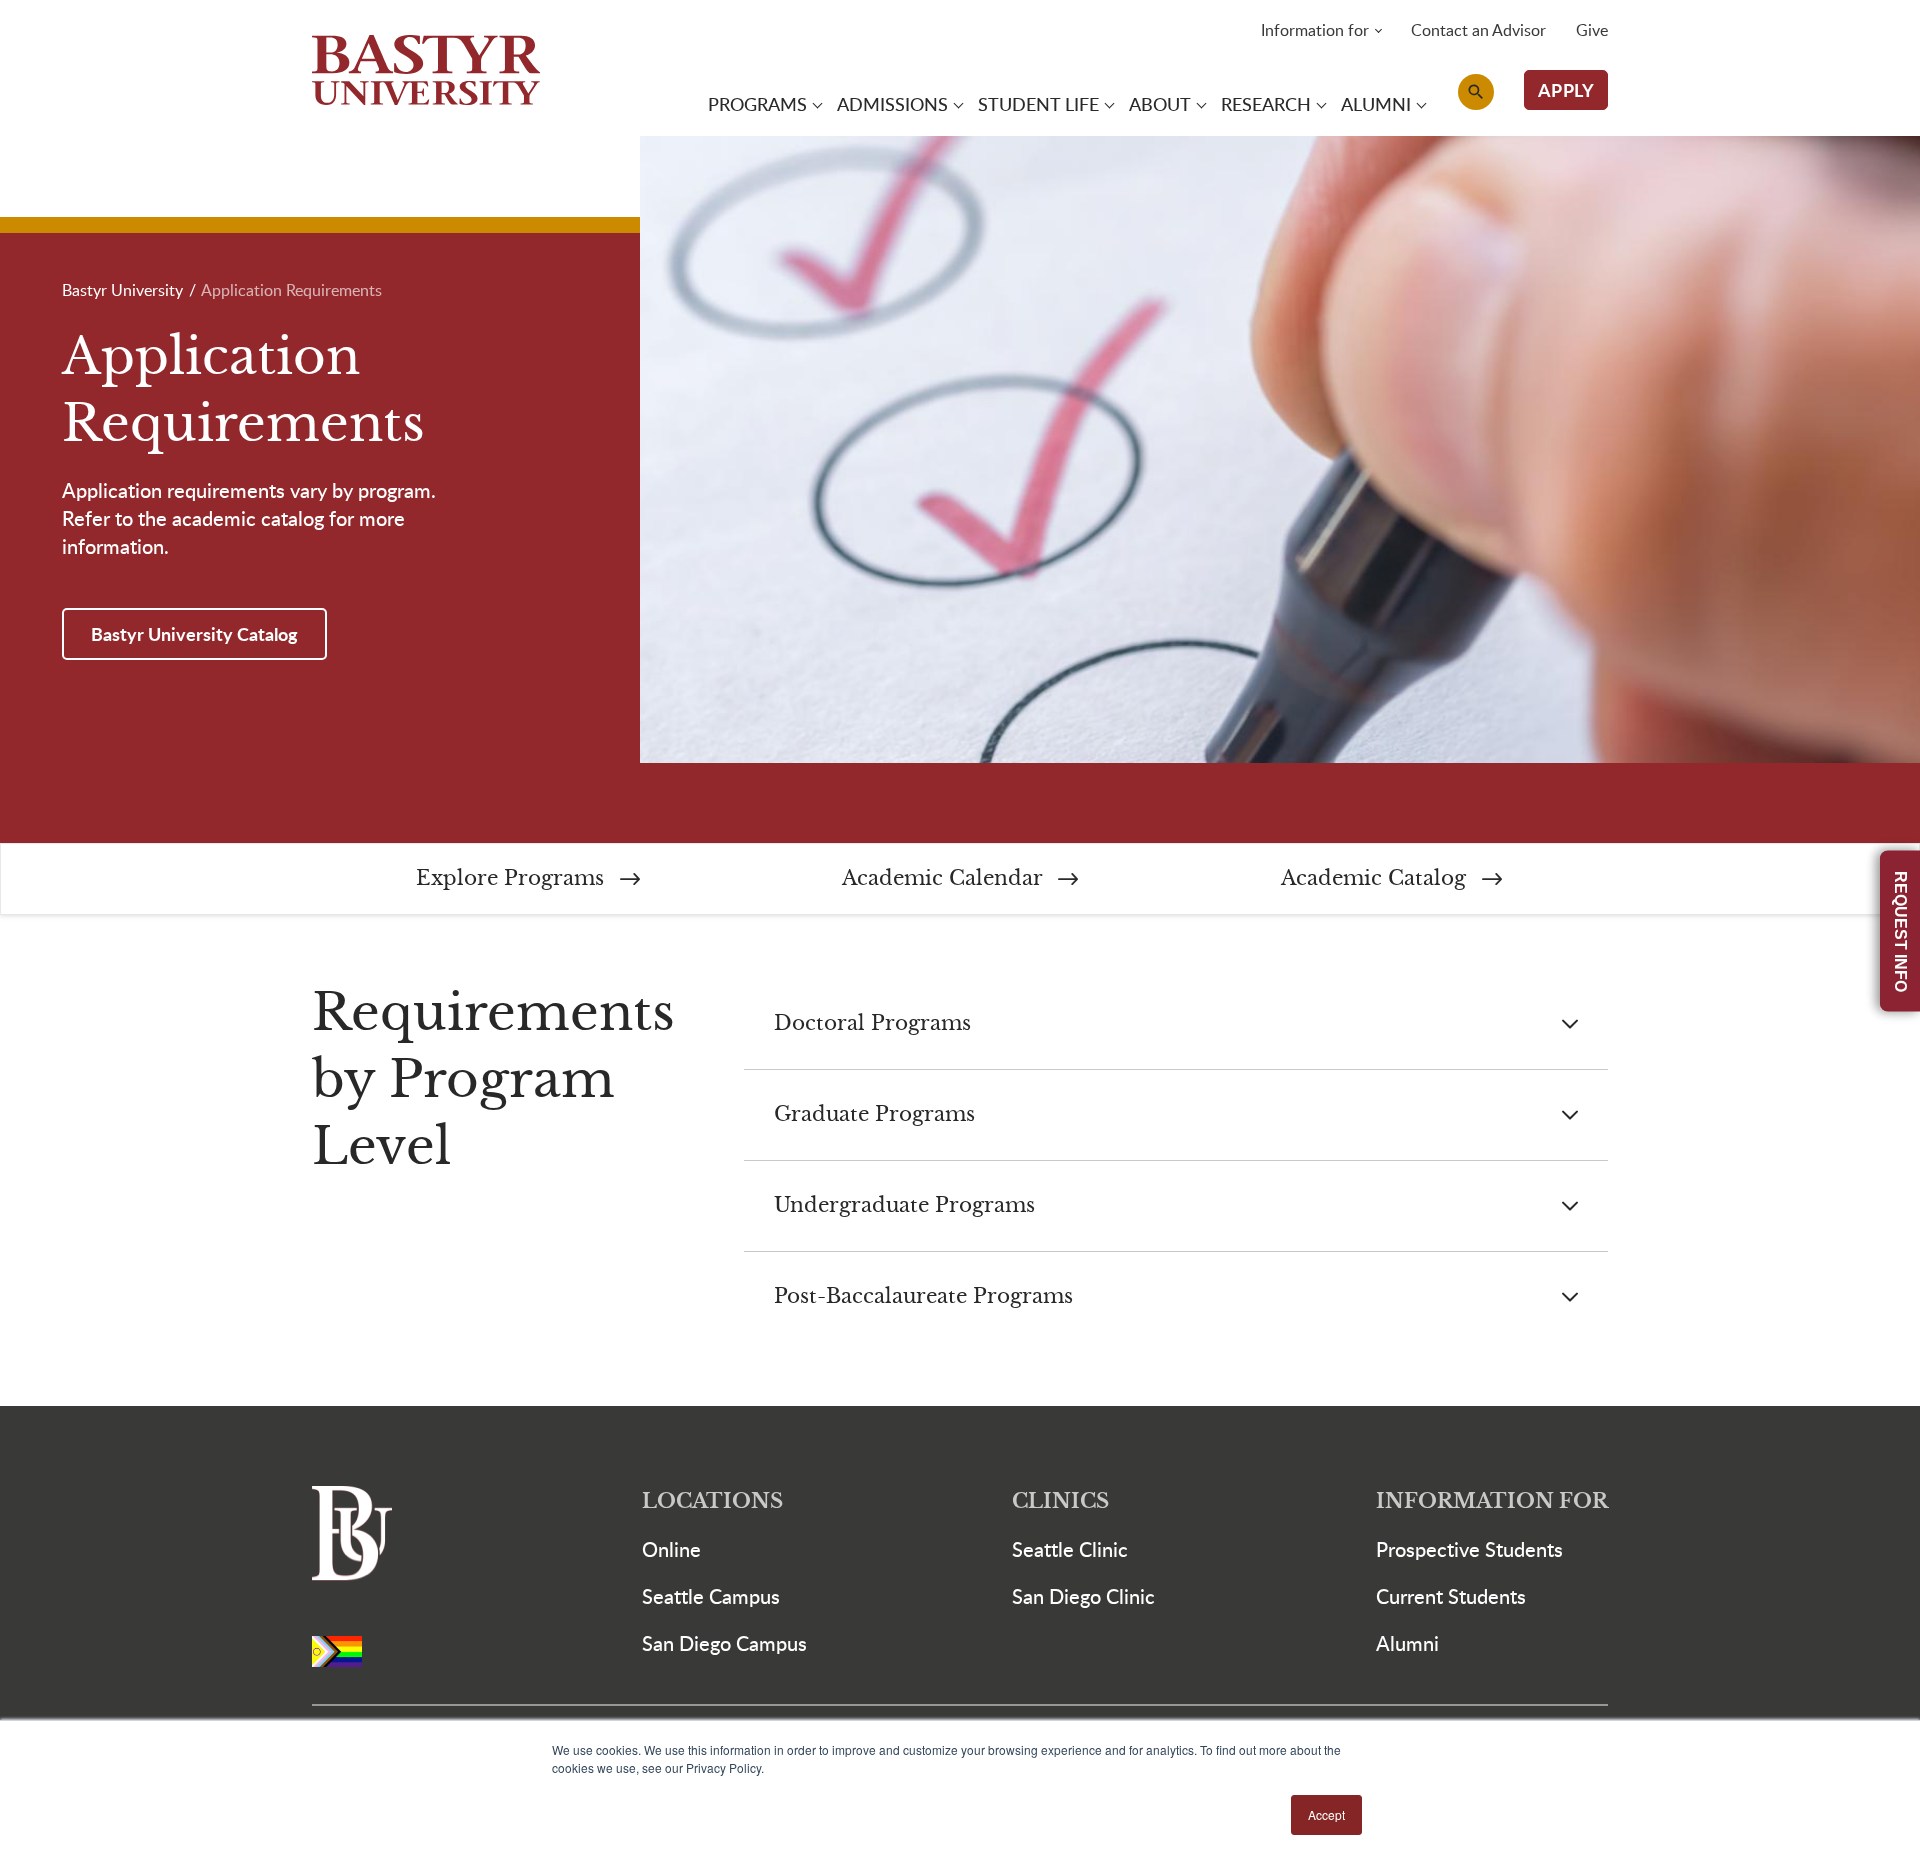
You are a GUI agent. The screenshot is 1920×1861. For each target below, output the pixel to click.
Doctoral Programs (872, 1023)
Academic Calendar (945, 878)
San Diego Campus (724, 1643)
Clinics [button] (1060, 1501)
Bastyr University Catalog (194, 633)
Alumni (1407, 1643)
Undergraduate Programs (904, 1205)
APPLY (1566, 89)
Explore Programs (513, 878)
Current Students (1451, 1596)
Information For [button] (1492, 1501)
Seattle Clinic (1070, 1549)
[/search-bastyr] (1476, 92)
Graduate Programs (874, 1114)
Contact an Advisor (1478, 30)
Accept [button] (1326, 1814)
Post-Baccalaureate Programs (923, 1296)
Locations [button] (712, 1501)
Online (671, 1549)
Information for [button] (1315, 30)
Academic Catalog (1376, 878)
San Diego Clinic (1083, 1596)
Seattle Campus (711, 1596)
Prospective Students (1469, 1549)
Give (1592, 30)
